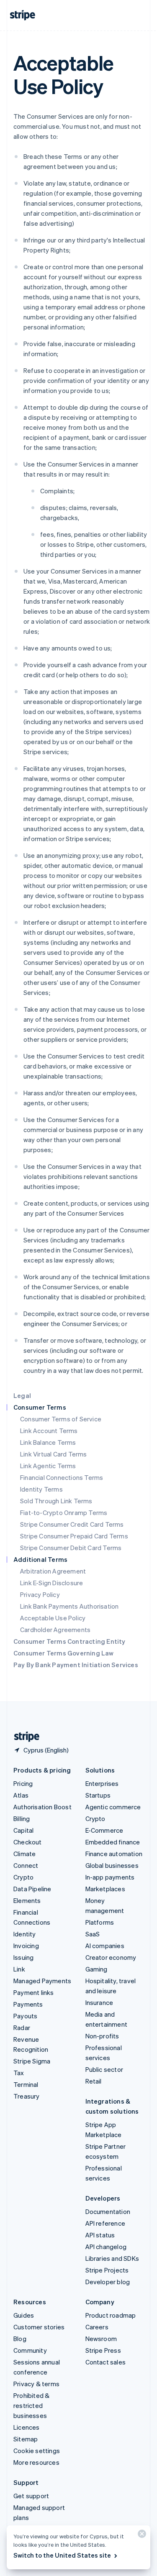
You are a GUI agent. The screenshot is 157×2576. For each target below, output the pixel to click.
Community (30, 2350)
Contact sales (106, 2362)
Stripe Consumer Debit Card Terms (71, 1548)
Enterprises (102, 1783)
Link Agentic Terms (48, 1466)
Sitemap (26, 2439)
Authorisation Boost (42, 1807)
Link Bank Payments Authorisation (69, 1606)
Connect (26, 1865)
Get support (31, 2496)
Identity (25, 1934)
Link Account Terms (49, 1431)
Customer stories (39, 2327)
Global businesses (112, 1865)
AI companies (105, 1946)
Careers (97, 2327)
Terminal (26, 2084)
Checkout (28, 1842)
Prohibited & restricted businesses (31, 2405)
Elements (27, 1900)
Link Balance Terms (48, 1442)
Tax (19, 2073)
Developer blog (108, 2282)
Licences (27, 2427)
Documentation (108, 2211)
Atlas (21, 1795)
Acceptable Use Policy (53, 1618)
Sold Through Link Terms (56, 1501)
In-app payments (110, 1877)
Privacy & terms (36, 2384)
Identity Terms (41, 1489)
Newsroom (101, 2339)
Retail (94, 2081)
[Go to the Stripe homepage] (23, 1737)
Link (19, 1969)
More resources (36, 2462)
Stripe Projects (107, 2270)
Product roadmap (111, 2315)
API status (100, 2235)
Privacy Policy (40, 1594)
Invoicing (26, 1946)
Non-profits (102, 2036)
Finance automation (114, 1854)
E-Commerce (104, 1830)
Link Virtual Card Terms (54, 1454)
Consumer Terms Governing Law (64, 1653)
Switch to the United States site (62, 2555)
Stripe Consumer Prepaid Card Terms (74, 1536)
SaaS (93, 1934)
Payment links (34, 1992)
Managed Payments (42, 1981)
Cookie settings (37, 2451)
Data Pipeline (32, 1889)
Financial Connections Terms (62, 1477)
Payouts (25, 2016)
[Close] (141, 2536)
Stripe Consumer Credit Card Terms (72, 1524)
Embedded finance (113, 1842)
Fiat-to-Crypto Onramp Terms (64, 1512)
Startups (98, 1795)
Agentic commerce (113, 1807)
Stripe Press (103, 2350)
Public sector (104, 2069)
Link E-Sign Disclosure (51, 1583)
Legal (22, 1395)
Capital (23, 1830)
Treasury (27, 2096)
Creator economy (111, 1957)
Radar (22, 2028)
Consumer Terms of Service (61, 1419)
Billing (22, 1819)
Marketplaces (105, 1889)
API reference (106, 2223)
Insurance (99, 2002)
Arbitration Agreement (53, 1571)
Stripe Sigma (32, 2061)
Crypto (23, 1877)
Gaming (97, 1969)
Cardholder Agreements (55, 1630)
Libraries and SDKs (112, 2258)
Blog (20, 2339)
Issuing (23, 1957)
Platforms (100, 1922)
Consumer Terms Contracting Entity (69, 1641)
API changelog (106, 2247)
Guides (24, 2315)
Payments (28, 2004)
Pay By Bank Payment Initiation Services (76, 1665)
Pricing (23, 1783)
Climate (24, 1854)
